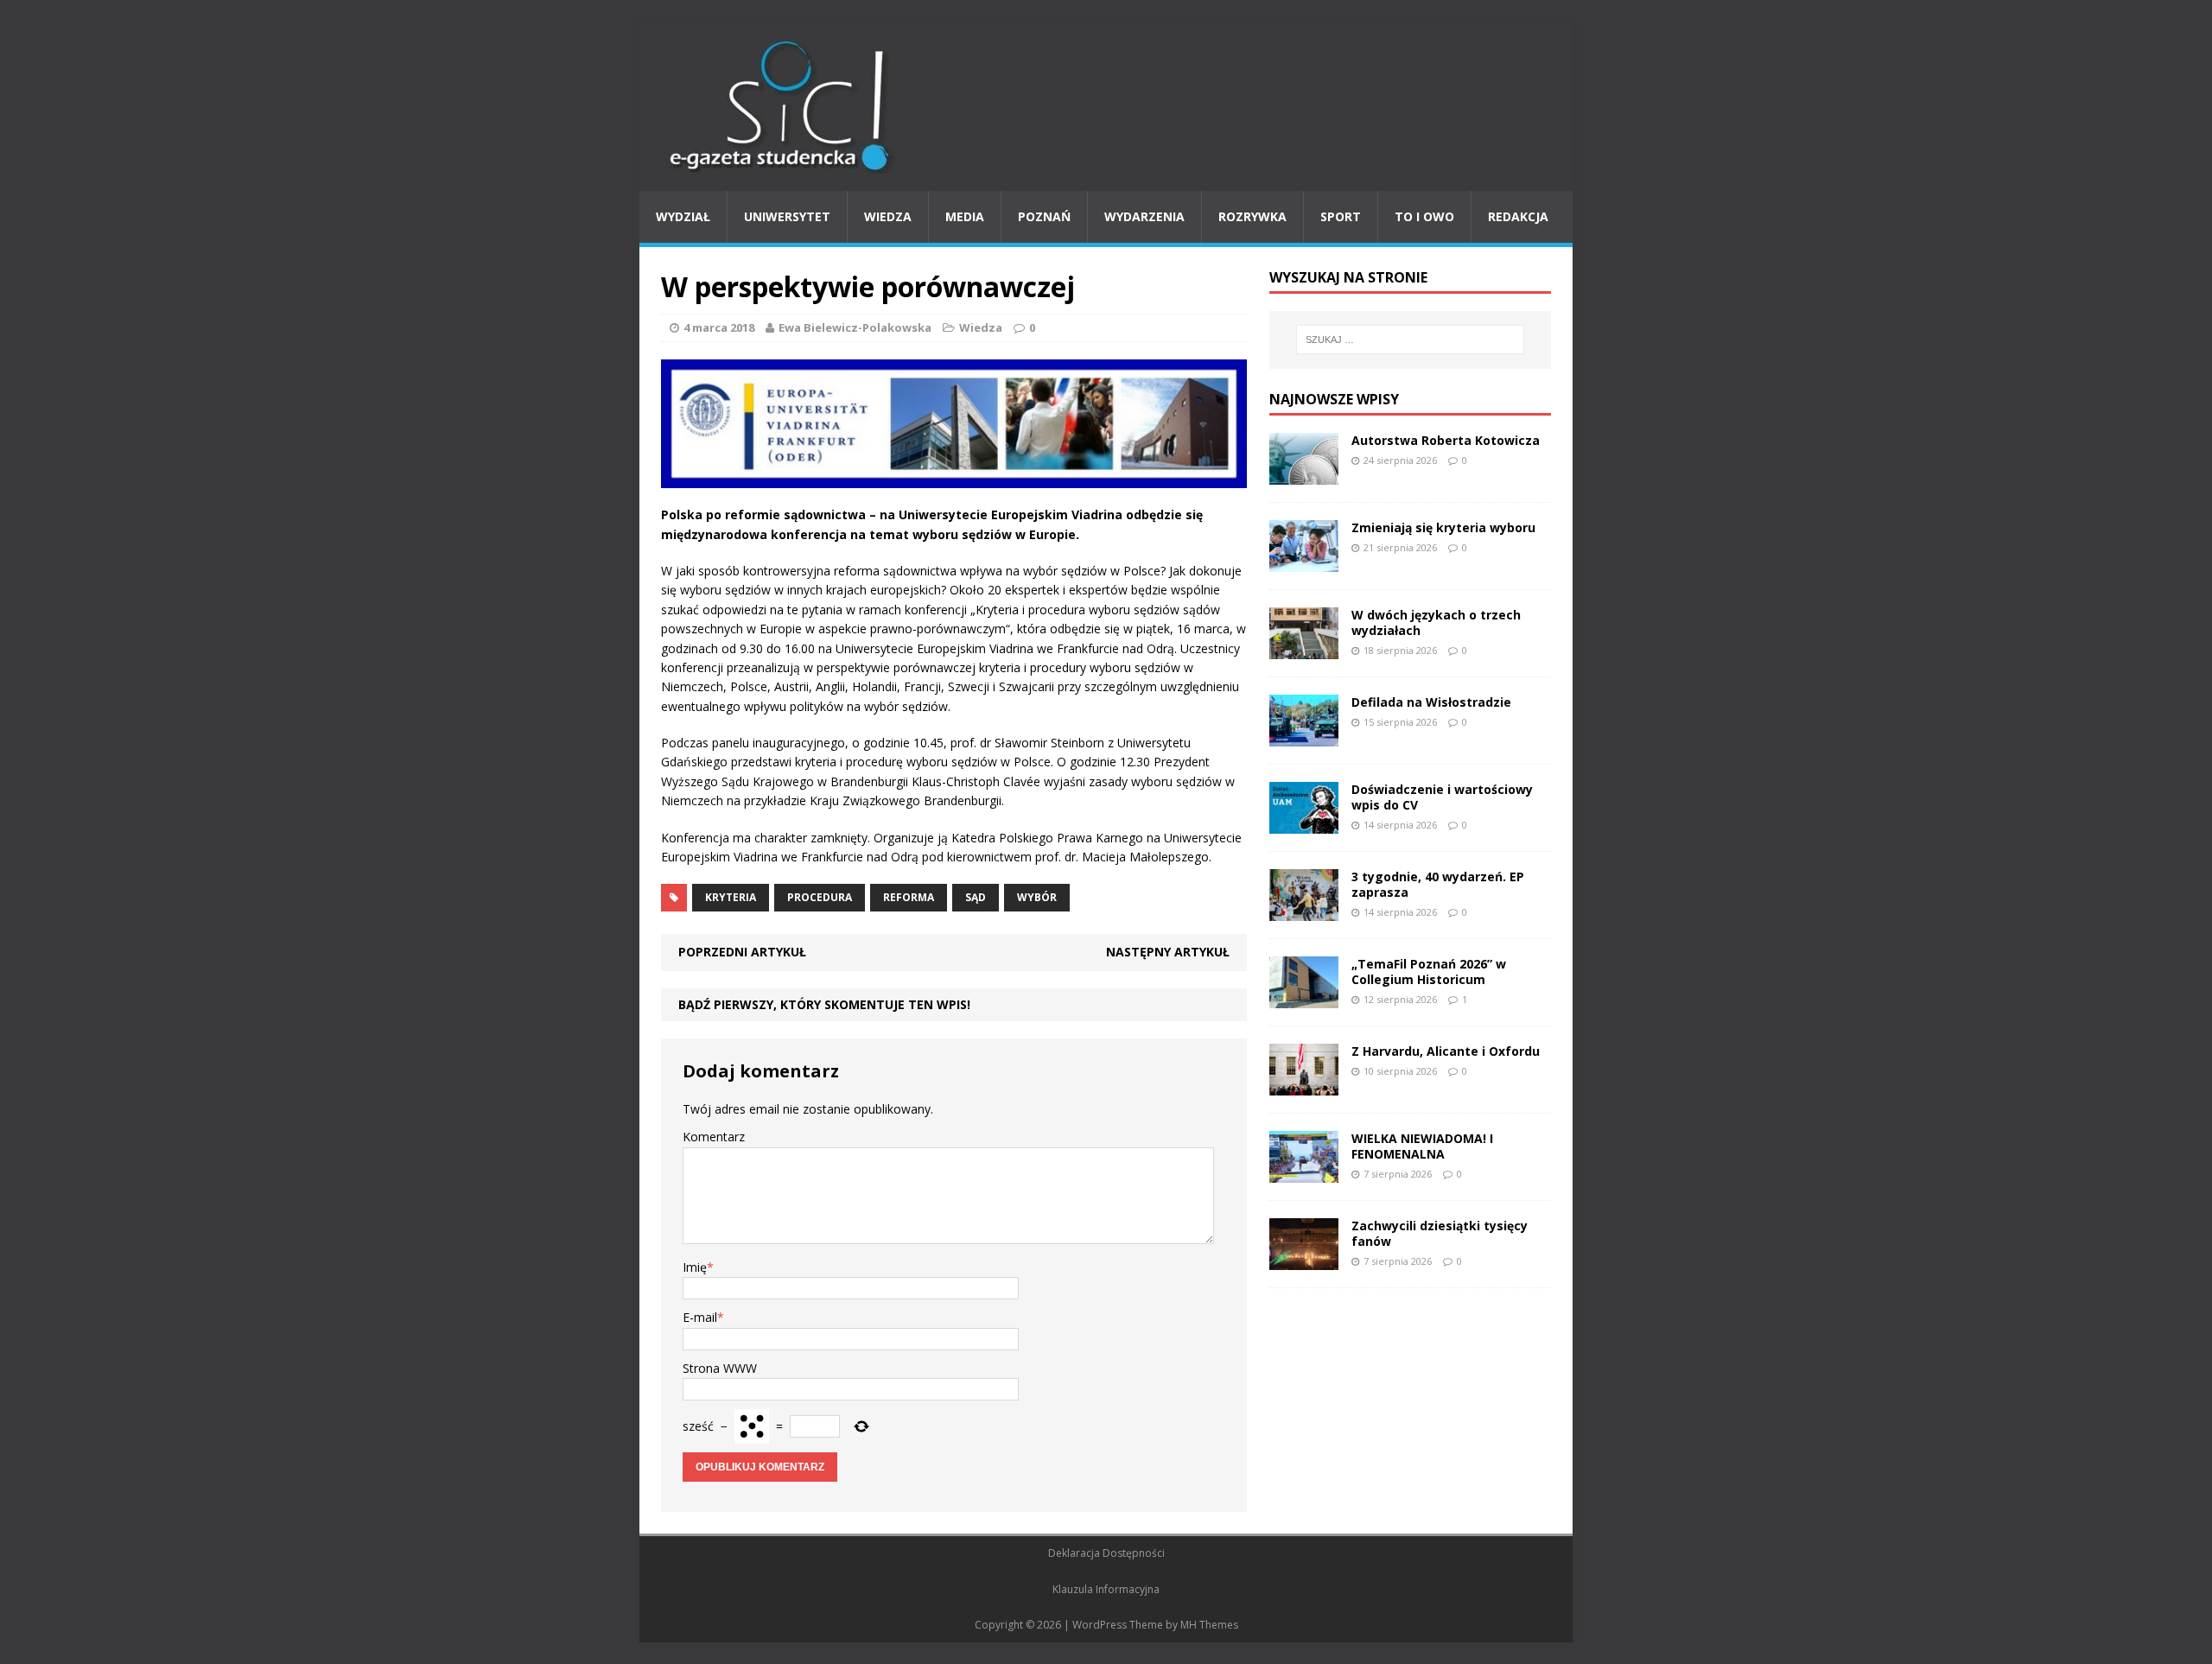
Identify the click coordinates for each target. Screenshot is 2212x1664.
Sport (1341, 216)
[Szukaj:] (1410, 340)
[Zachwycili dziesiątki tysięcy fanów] (1304, 1259)
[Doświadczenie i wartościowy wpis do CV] (1304, 823)
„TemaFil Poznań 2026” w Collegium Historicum (1429, 972)
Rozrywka (1252, 216)
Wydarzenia (1144, 216)
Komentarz (714, 1137)
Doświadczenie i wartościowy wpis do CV (1442, 797)
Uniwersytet (787, 216)
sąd (976, 897)
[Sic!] (1106, 106)
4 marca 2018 (719, 327)
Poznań (1044, 216)
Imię (695, 1267)
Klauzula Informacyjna (1106, 1589)
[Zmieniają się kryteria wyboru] (1304, 561)
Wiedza (888, 216)
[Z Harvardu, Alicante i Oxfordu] (1304, 1085)
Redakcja (1518, 216)
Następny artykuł (1168, 952)
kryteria (731, 897)
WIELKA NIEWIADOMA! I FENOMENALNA (1422, 1146)
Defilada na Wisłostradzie (1431, 702)
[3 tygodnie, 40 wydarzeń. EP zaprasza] (1304, 910)
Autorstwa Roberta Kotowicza (1446, 440)
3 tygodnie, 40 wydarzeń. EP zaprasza (1438, 884)
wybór (1037, 897)
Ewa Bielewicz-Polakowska (855, 327)
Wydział (683, 216)
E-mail (700, 1317)
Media (965, 216)
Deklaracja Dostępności (1106, 1553)
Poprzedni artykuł (742, 952)
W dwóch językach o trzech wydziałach (1436, 622)
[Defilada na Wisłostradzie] (1304, 736)
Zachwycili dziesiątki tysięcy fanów (1440, 1233)
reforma (909, 897)
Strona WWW (720, 1368)
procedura (820, 897)
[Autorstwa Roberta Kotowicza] (1304, 474)
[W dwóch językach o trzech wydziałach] (1304, 648)
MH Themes (1209, 1625)
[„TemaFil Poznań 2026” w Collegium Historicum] (1304, 997)
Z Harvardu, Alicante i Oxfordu (1446, 1051)
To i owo (1424, 216)
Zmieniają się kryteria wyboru (1443, 527)
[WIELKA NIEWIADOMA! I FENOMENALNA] (1304, 1172)
